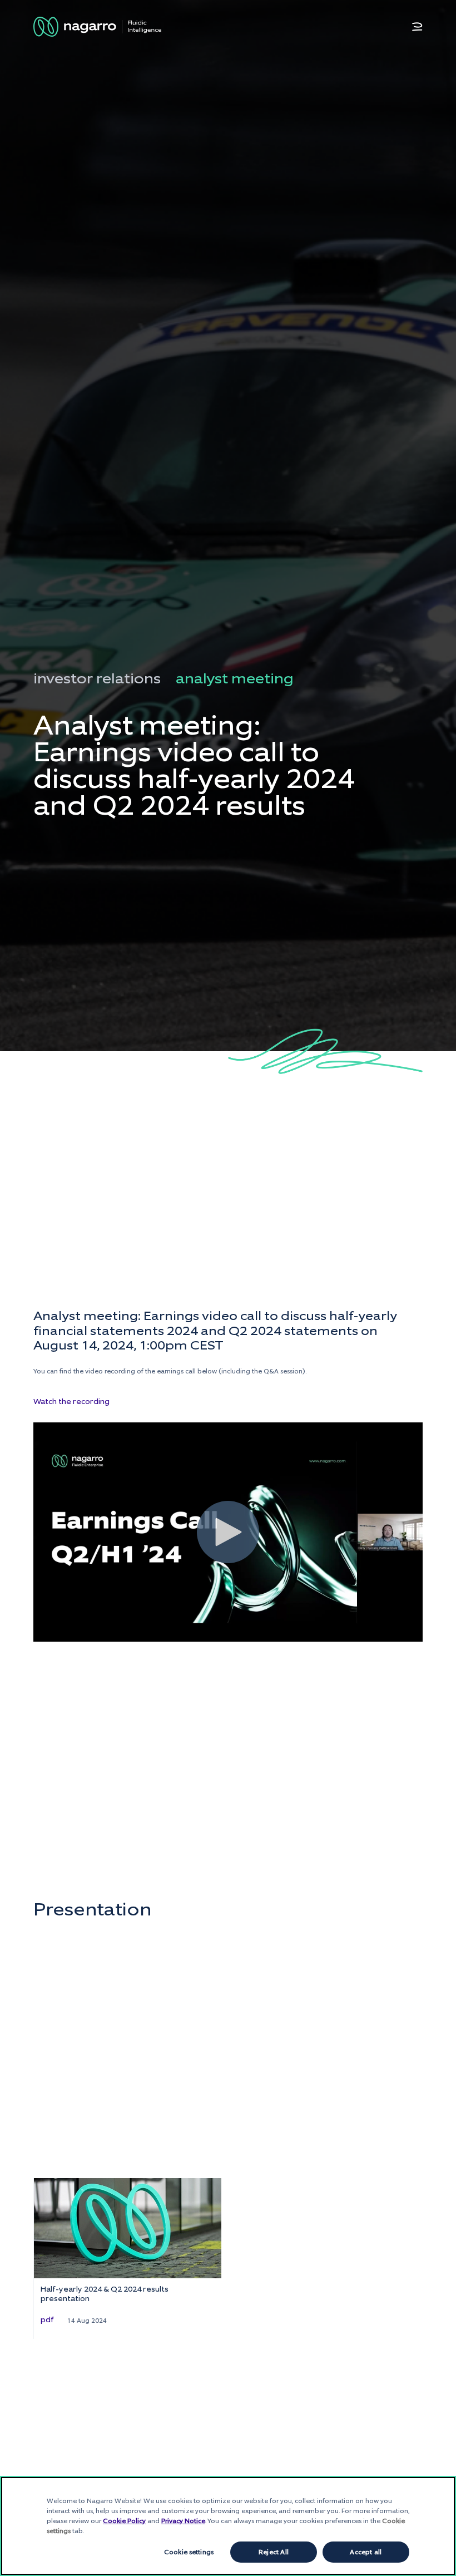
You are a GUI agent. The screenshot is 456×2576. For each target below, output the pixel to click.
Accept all (366, 2552)
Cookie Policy (124, 2521)
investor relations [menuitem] (97, 678)
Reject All (274, 2552)
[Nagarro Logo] (97, 27)
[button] (417, 27)
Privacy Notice (183, 2521)
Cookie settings (189, 2552)
